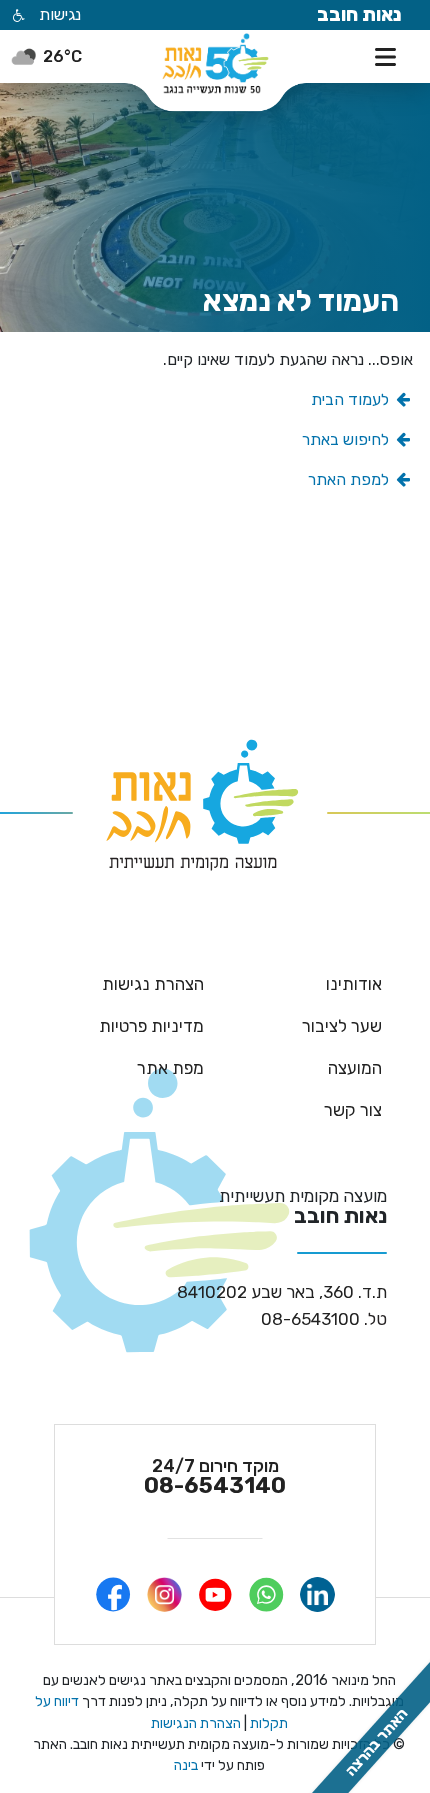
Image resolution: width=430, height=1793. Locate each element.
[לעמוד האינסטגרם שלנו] (164, 1594)
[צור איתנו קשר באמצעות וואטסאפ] (266, 1594)
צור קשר (353, 1110)
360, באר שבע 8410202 (282, 1292)
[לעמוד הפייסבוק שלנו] (113, 1594)
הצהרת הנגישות (196, 1723)
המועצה (355, 1068)
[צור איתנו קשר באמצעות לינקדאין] (317, 1594)
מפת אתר (170, 1068)
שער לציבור (342, 1026)
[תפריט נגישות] (17, 17)
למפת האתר (350, 479)
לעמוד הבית (352, 399)
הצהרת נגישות (153, 984)
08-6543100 (324, 1319)
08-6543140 (215, 1477)
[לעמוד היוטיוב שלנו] (215, 1594)
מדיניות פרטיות (151, 1026)
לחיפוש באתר (347, 439)
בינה (186, 1765)
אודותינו (354, 984)
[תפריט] (390, 55)
